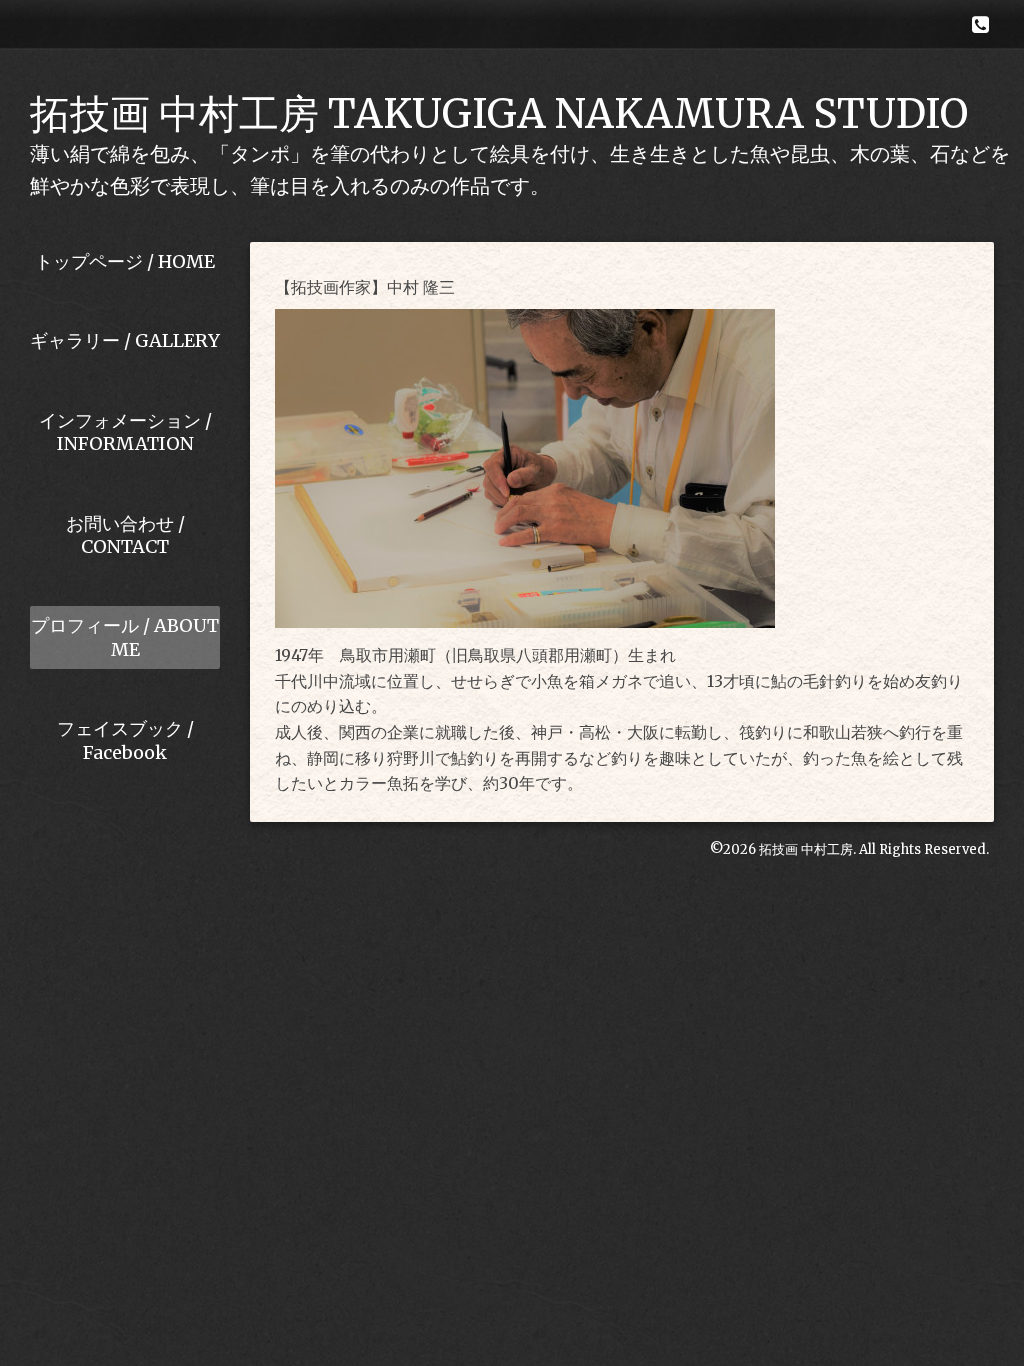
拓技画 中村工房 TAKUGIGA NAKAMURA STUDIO (499, 114)
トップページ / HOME (125, 261)
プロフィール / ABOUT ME (125, 637)
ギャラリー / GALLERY (125, 340)
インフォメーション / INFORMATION (125, 432)
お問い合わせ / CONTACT (125, 535)
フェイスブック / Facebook (125, 740)
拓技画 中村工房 (806, 849)
